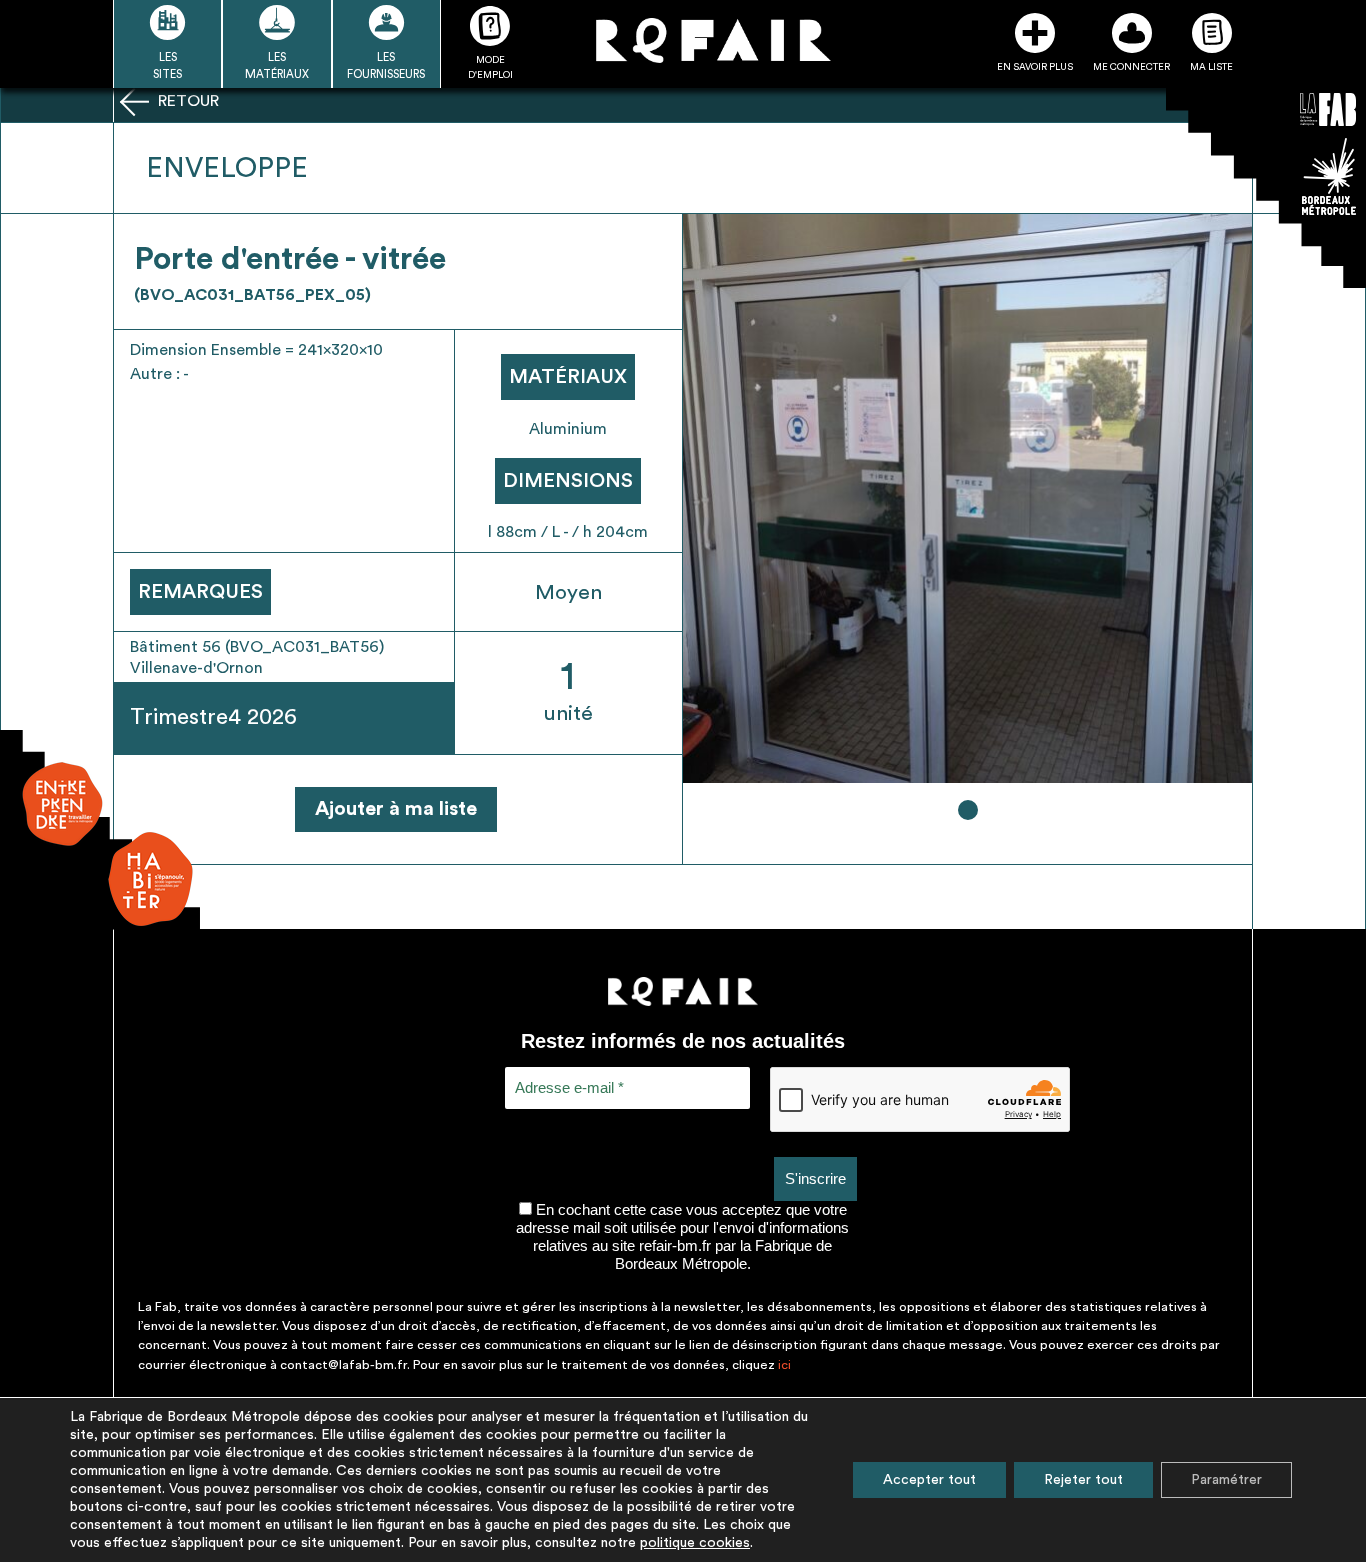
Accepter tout (929, 1480)
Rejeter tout (1083, 1480)
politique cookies (695, 1543)
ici (784, 1365)
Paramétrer (1226, 1480)
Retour (186, 101)
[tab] (968, 810)
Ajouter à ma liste (396, 809)
